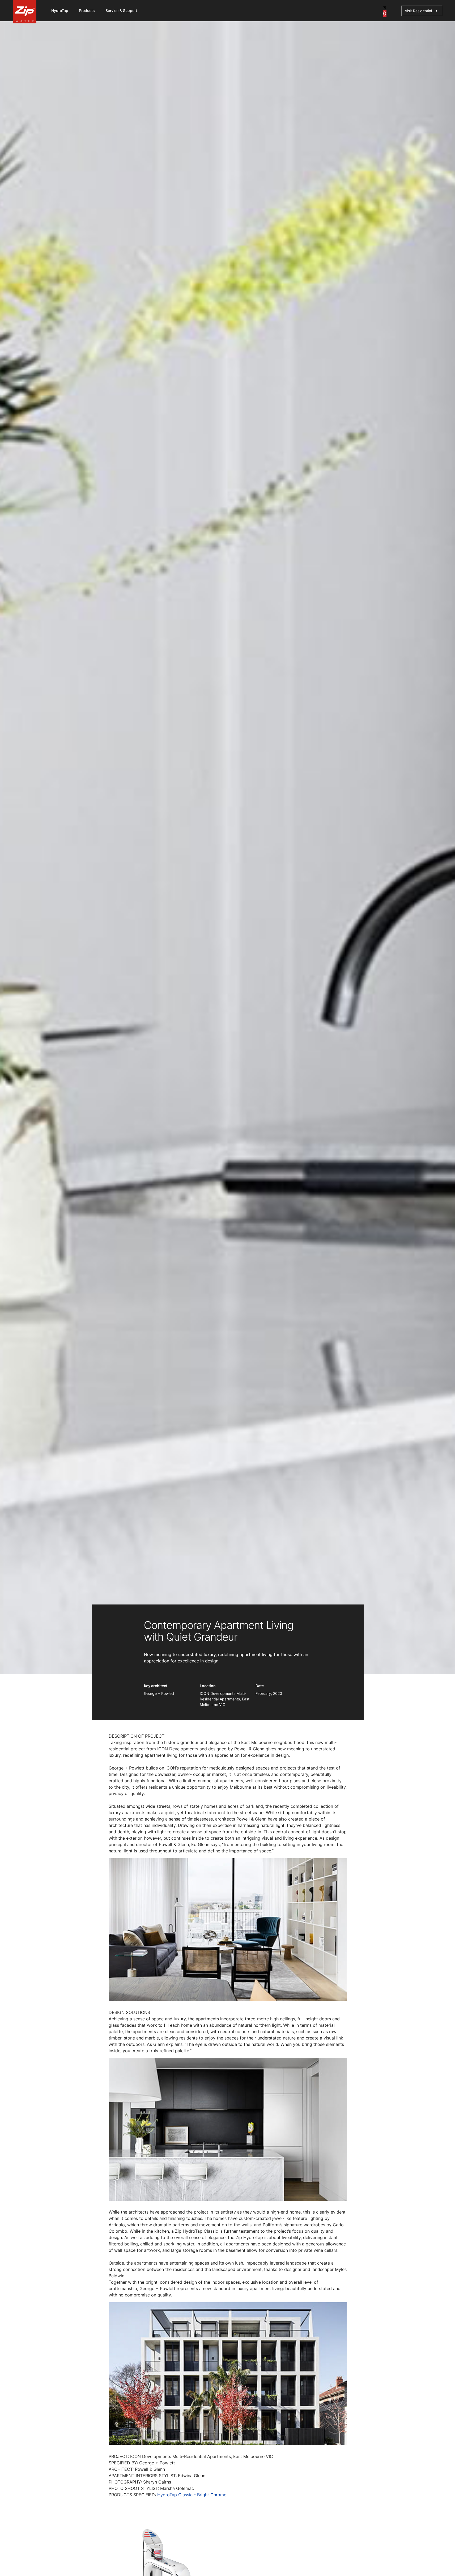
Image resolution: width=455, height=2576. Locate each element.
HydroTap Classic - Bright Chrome (192, 2495)
